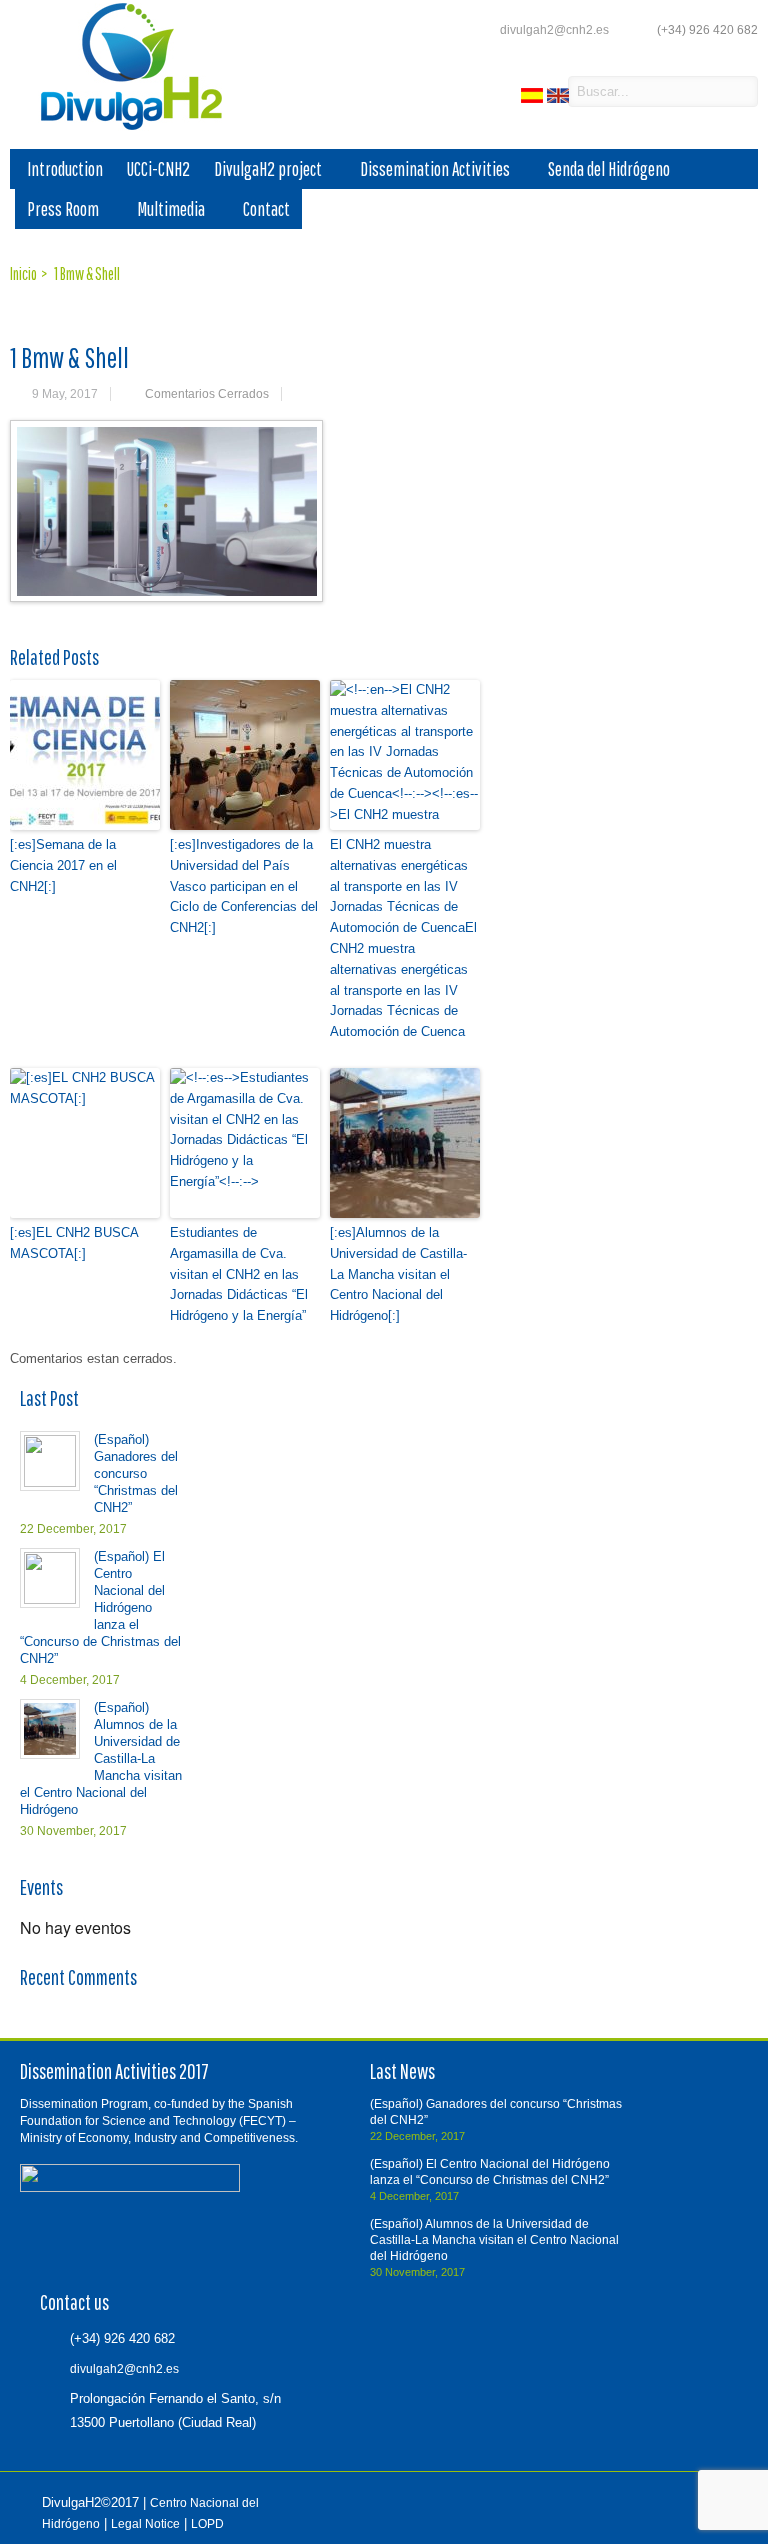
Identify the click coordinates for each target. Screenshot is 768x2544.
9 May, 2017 (65, 394)
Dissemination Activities (435, 169)
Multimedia (171, 209)
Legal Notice (145, 2524)
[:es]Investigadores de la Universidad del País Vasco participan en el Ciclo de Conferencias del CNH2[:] (244, 886)
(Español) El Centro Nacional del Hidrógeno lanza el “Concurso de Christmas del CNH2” (100, 1607)
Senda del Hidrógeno (609, 169)
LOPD (207, 2524)
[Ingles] (560, 98)
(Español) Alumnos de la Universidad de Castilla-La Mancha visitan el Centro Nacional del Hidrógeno (101, 1758)
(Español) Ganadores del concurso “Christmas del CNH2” (136, 1473)
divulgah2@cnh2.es (554, 30)
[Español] (534, 98)
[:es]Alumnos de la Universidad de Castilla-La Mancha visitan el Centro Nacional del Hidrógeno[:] (398, 1274)
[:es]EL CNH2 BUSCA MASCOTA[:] (74, 1243)
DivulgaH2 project (268, 169)
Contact (266, 209)
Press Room (63, 209)
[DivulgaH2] (122, 128)
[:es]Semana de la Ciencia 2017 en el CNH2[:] (63, 865)
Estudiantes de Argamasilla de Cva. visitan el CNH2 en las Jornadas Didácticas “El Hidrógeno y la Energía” (239, 1274)
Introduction (65, 169)
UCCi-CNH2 (158, 169)
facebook (497, 93)
